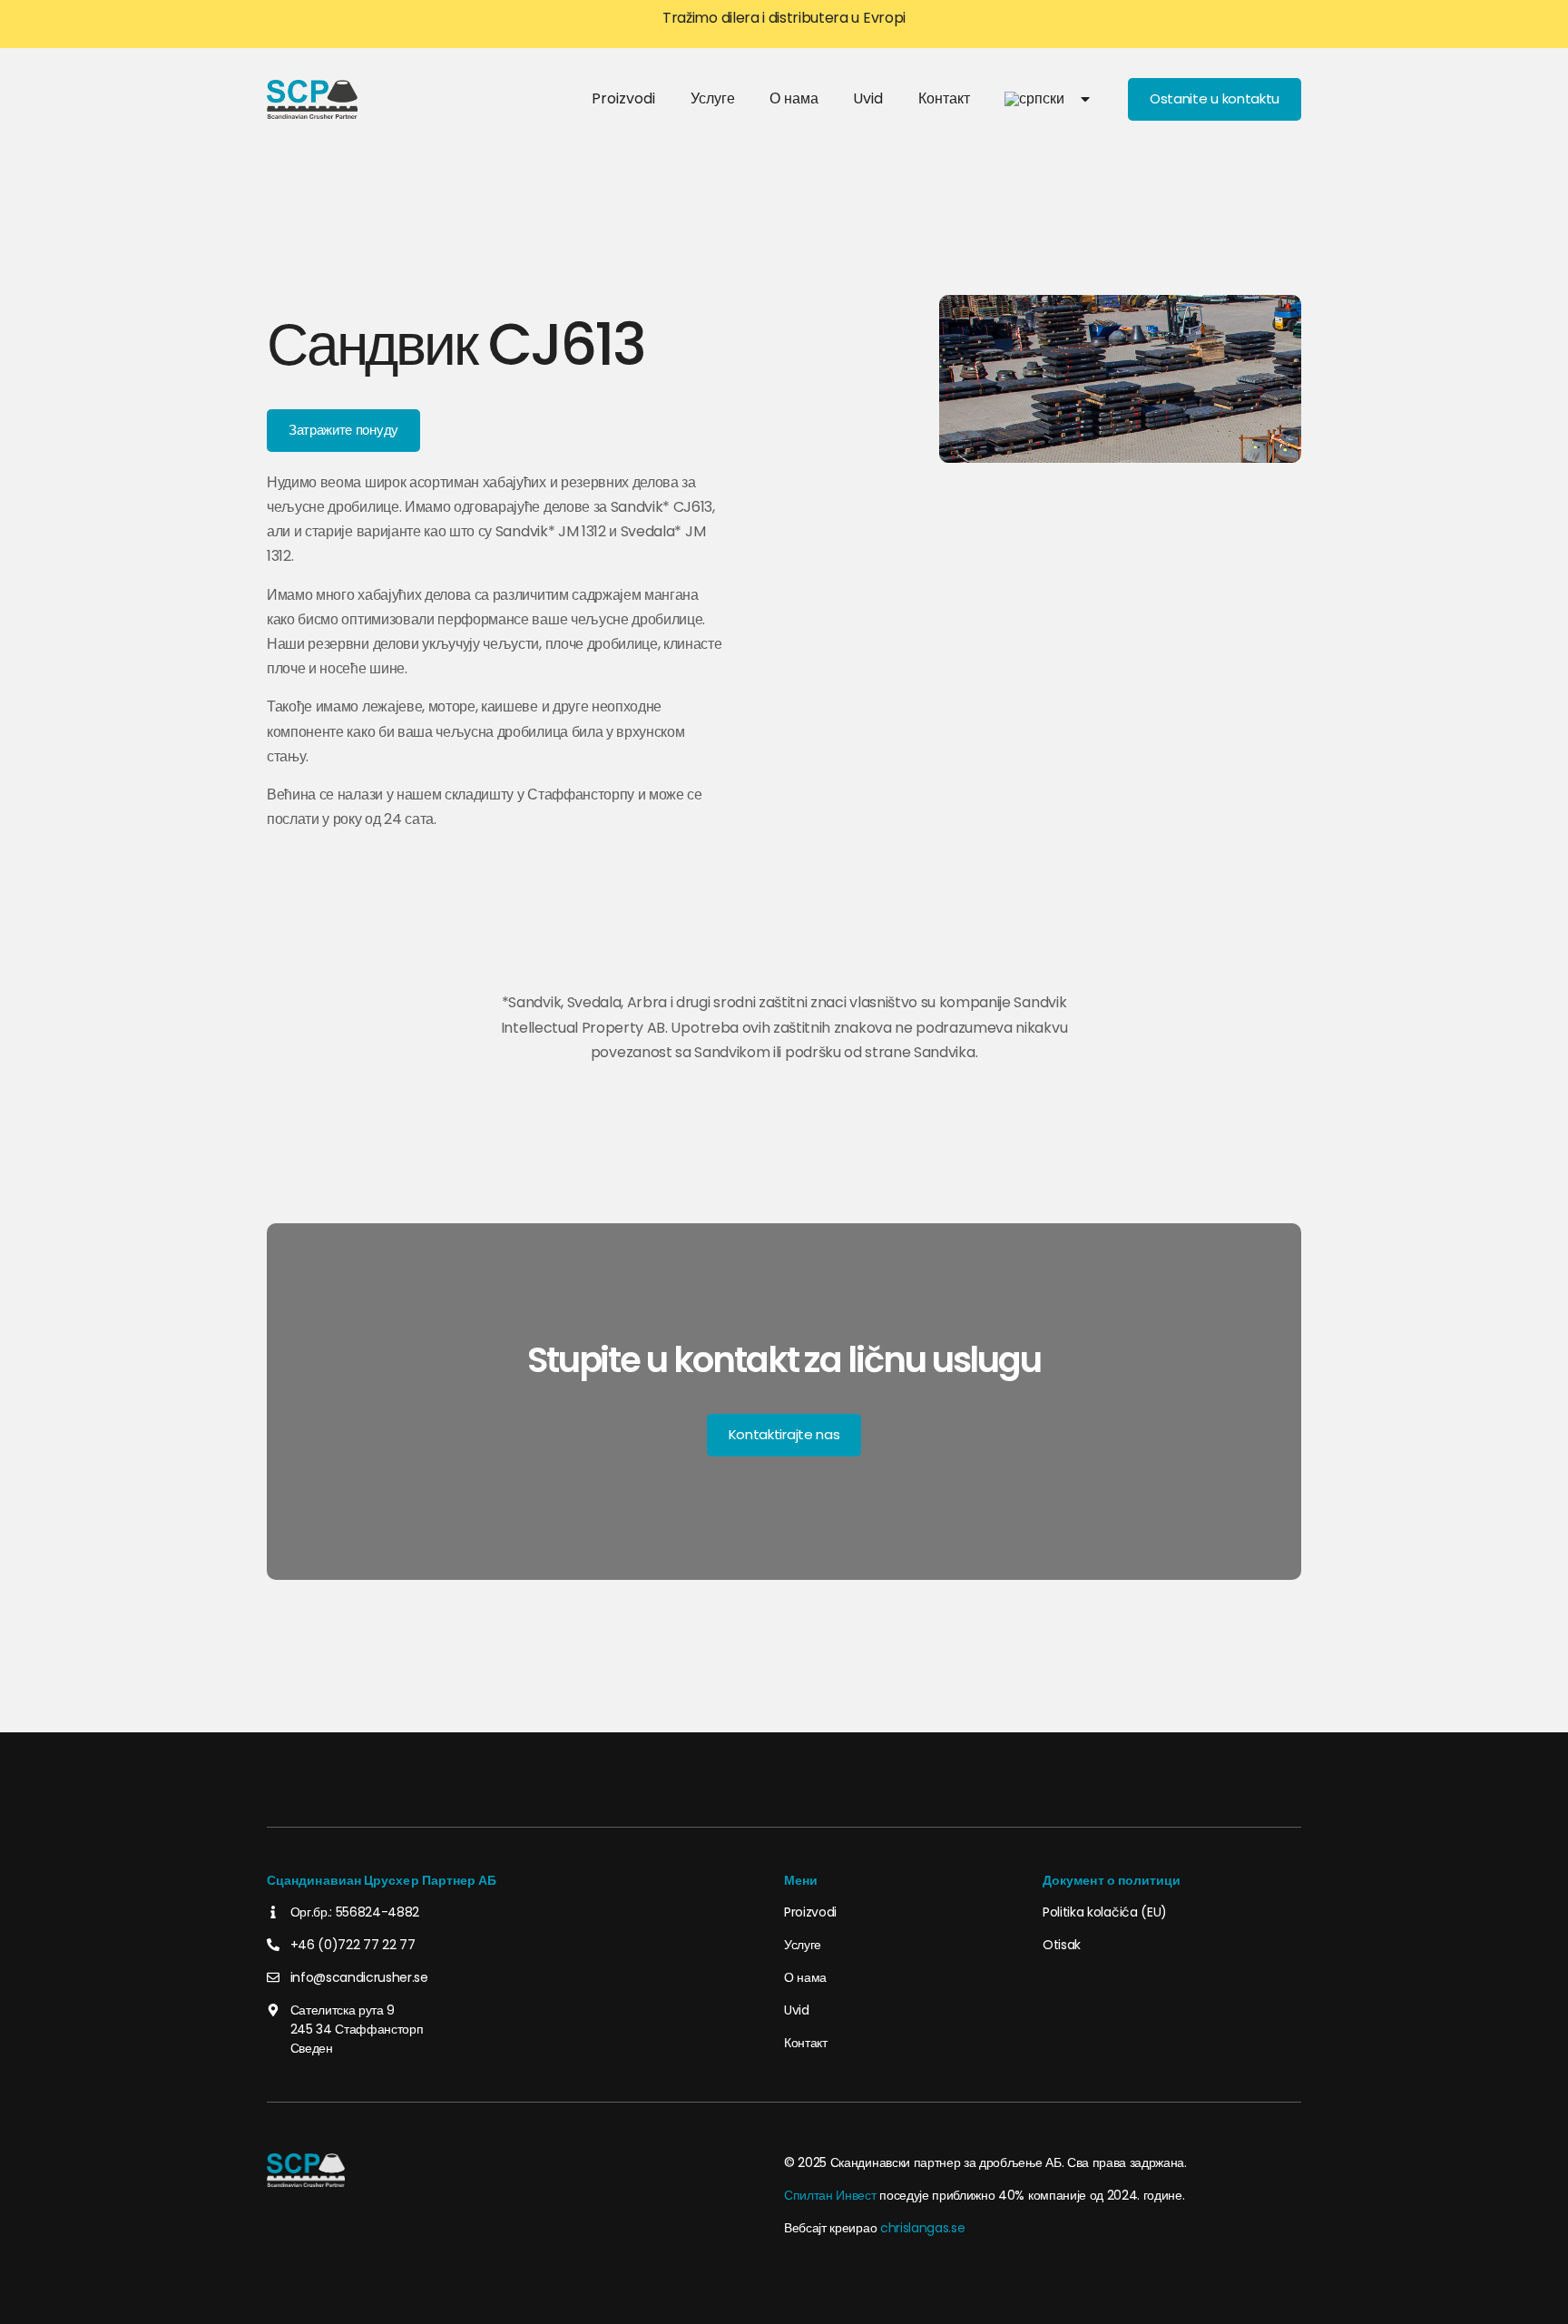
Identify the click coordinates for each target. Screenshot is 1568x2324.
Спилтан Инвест (830, 2195)
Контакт (944, 98)
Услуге (713, 98)
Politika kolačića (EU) (1105, 1912)
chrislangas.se (923, 2228)
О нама (794, 98)
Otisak (1062, 1945)
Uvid (868, 98)
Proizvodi (623, 98)
